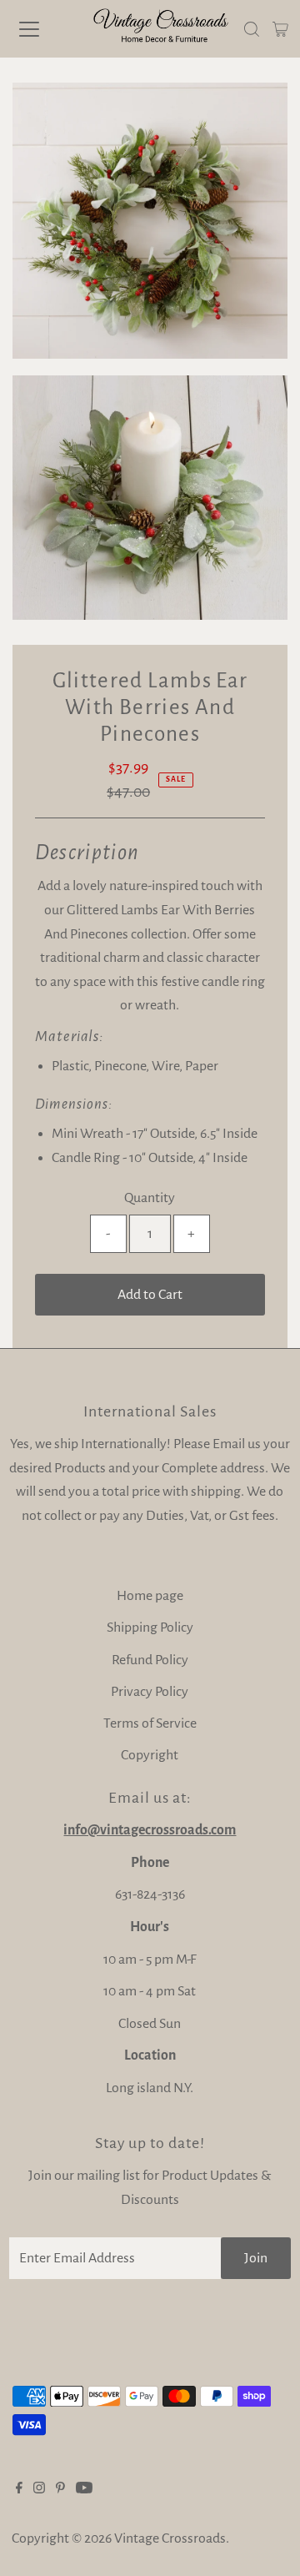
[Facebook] (19, 2489)
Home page (150, 1596)
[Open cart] (280, 29)
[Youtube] (84, 2489)
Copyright (150, 1755)
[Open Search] (252, 29)
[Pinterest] (60, 2489)
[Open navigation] (41, 29)
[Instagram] (39, 2489)
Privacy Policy (150, 1692)
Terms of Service (150, 1723)
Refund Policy (150, 1660)
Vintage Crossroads (170, 2538)
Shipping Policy (150, 1628)
